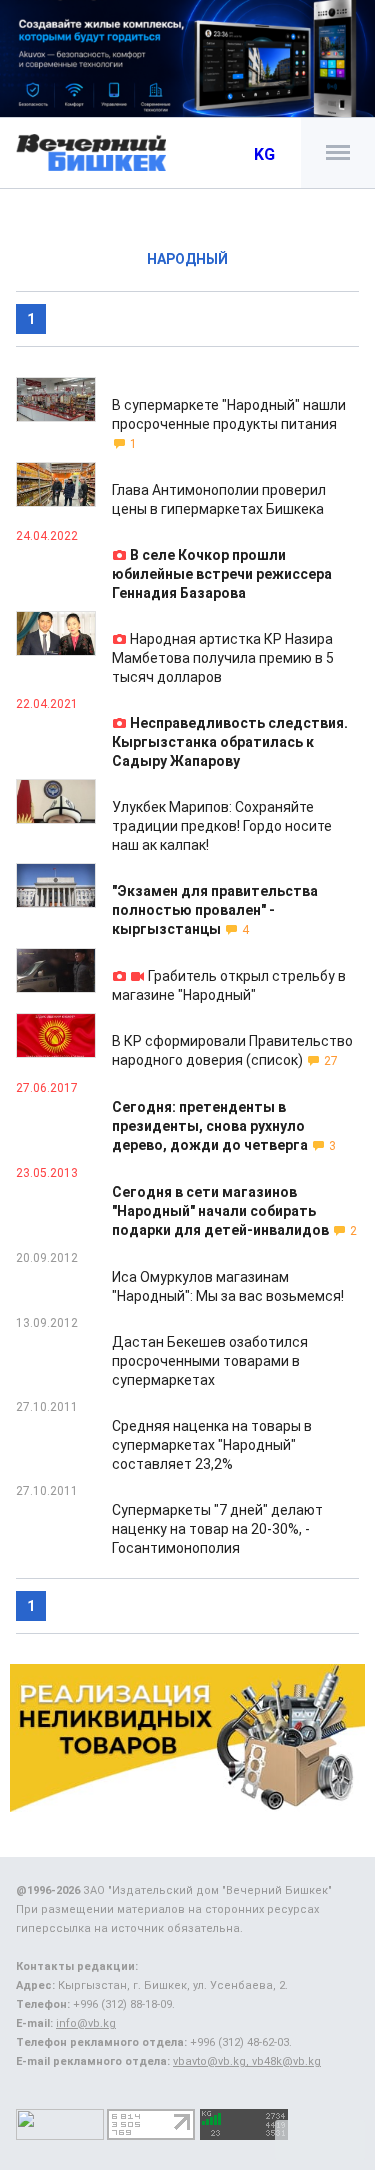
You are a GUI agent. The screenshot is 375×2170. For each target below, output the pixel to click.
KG (264, 154)
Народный (187, 259)
